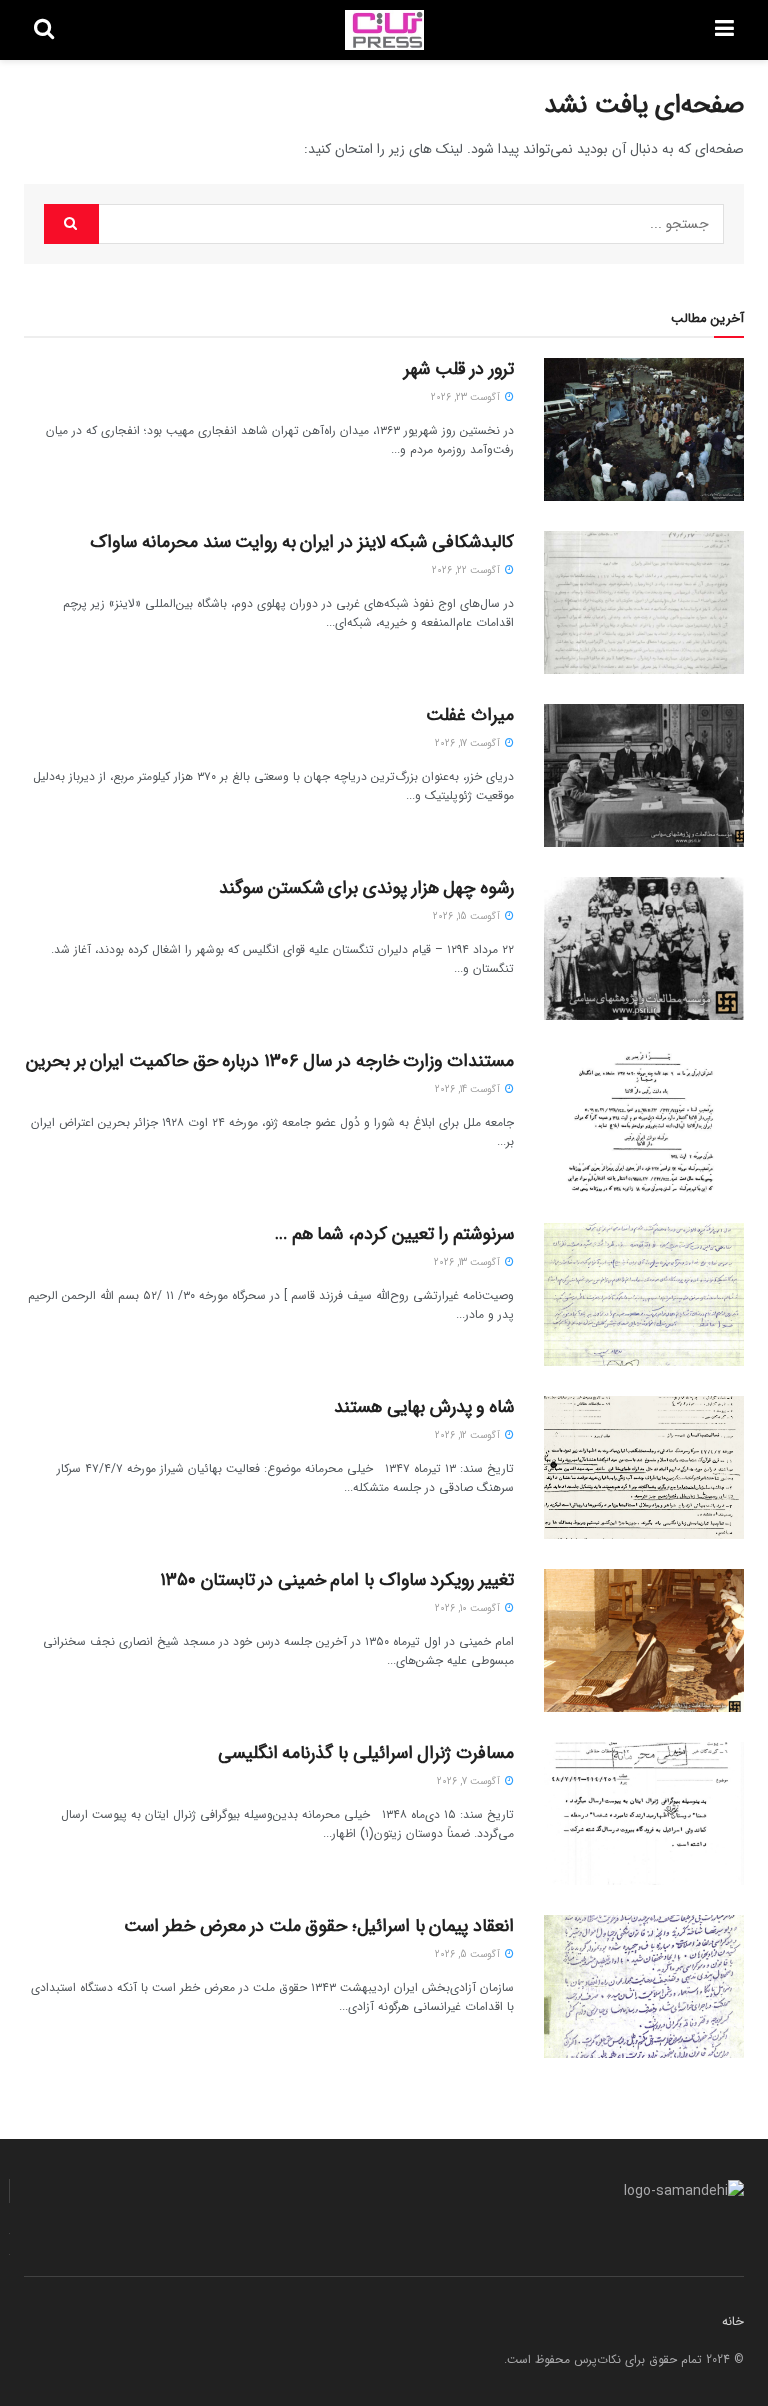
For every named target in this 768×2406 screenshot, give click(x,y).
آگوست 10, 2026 (469, 1608)
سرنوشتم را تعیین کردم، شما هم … (394, 1234)
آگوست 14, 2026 (469, 1089)
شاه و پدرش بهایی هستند (424, 1407)
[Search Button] (71, 224)
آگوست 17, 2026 (469, 743)
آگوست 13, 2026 (468, 1262)
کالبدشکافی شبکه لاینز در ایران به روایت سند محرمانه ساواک (302, 542)
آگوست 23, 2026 (467, 397)
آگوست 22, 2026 (467, 570)
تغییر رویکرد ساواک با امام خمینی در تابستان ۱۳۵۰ (337, 1580)
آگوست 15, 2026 (468, 916)
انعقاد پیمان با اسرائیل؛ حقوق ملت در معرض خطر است (319, 1926)
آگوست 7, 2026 (470, 1781)
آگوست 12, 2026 (469, 1435)
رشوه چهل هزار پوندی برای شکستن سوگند (366, 888)
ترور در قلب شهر (459, 369)
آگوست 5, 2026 (469, 1954)
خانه (733, 2321)
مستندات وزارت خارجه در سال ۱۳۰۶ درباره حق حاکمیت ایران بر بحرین (270, 1061)
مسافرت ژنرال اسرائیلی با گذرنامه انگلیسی (366, 1753)
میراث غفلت (470, 715)
